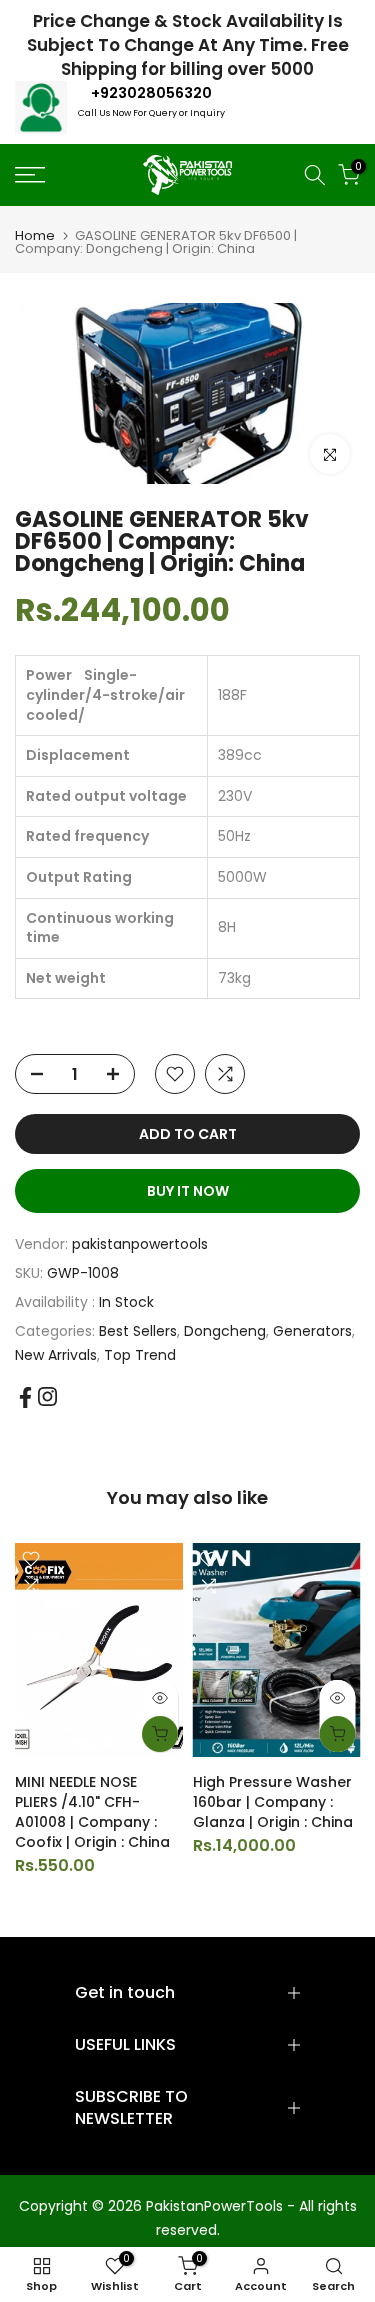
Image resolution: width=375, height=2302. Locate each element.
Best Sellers (138, 1331)
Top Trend (140, 1355)
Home (35, 235)
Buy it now (188, 1191)
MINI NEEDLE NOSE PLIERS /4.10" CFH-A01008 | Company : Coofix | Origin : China (92, 1812)
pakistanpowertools (140, 1244)
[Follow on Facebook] (25, 1397)
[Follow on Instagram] (47, 1396)
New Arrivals (56, 1355)
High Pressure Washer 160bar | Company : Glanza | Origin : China (273, 1802)
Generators (312, 1331)
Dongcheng (225, 1331)
